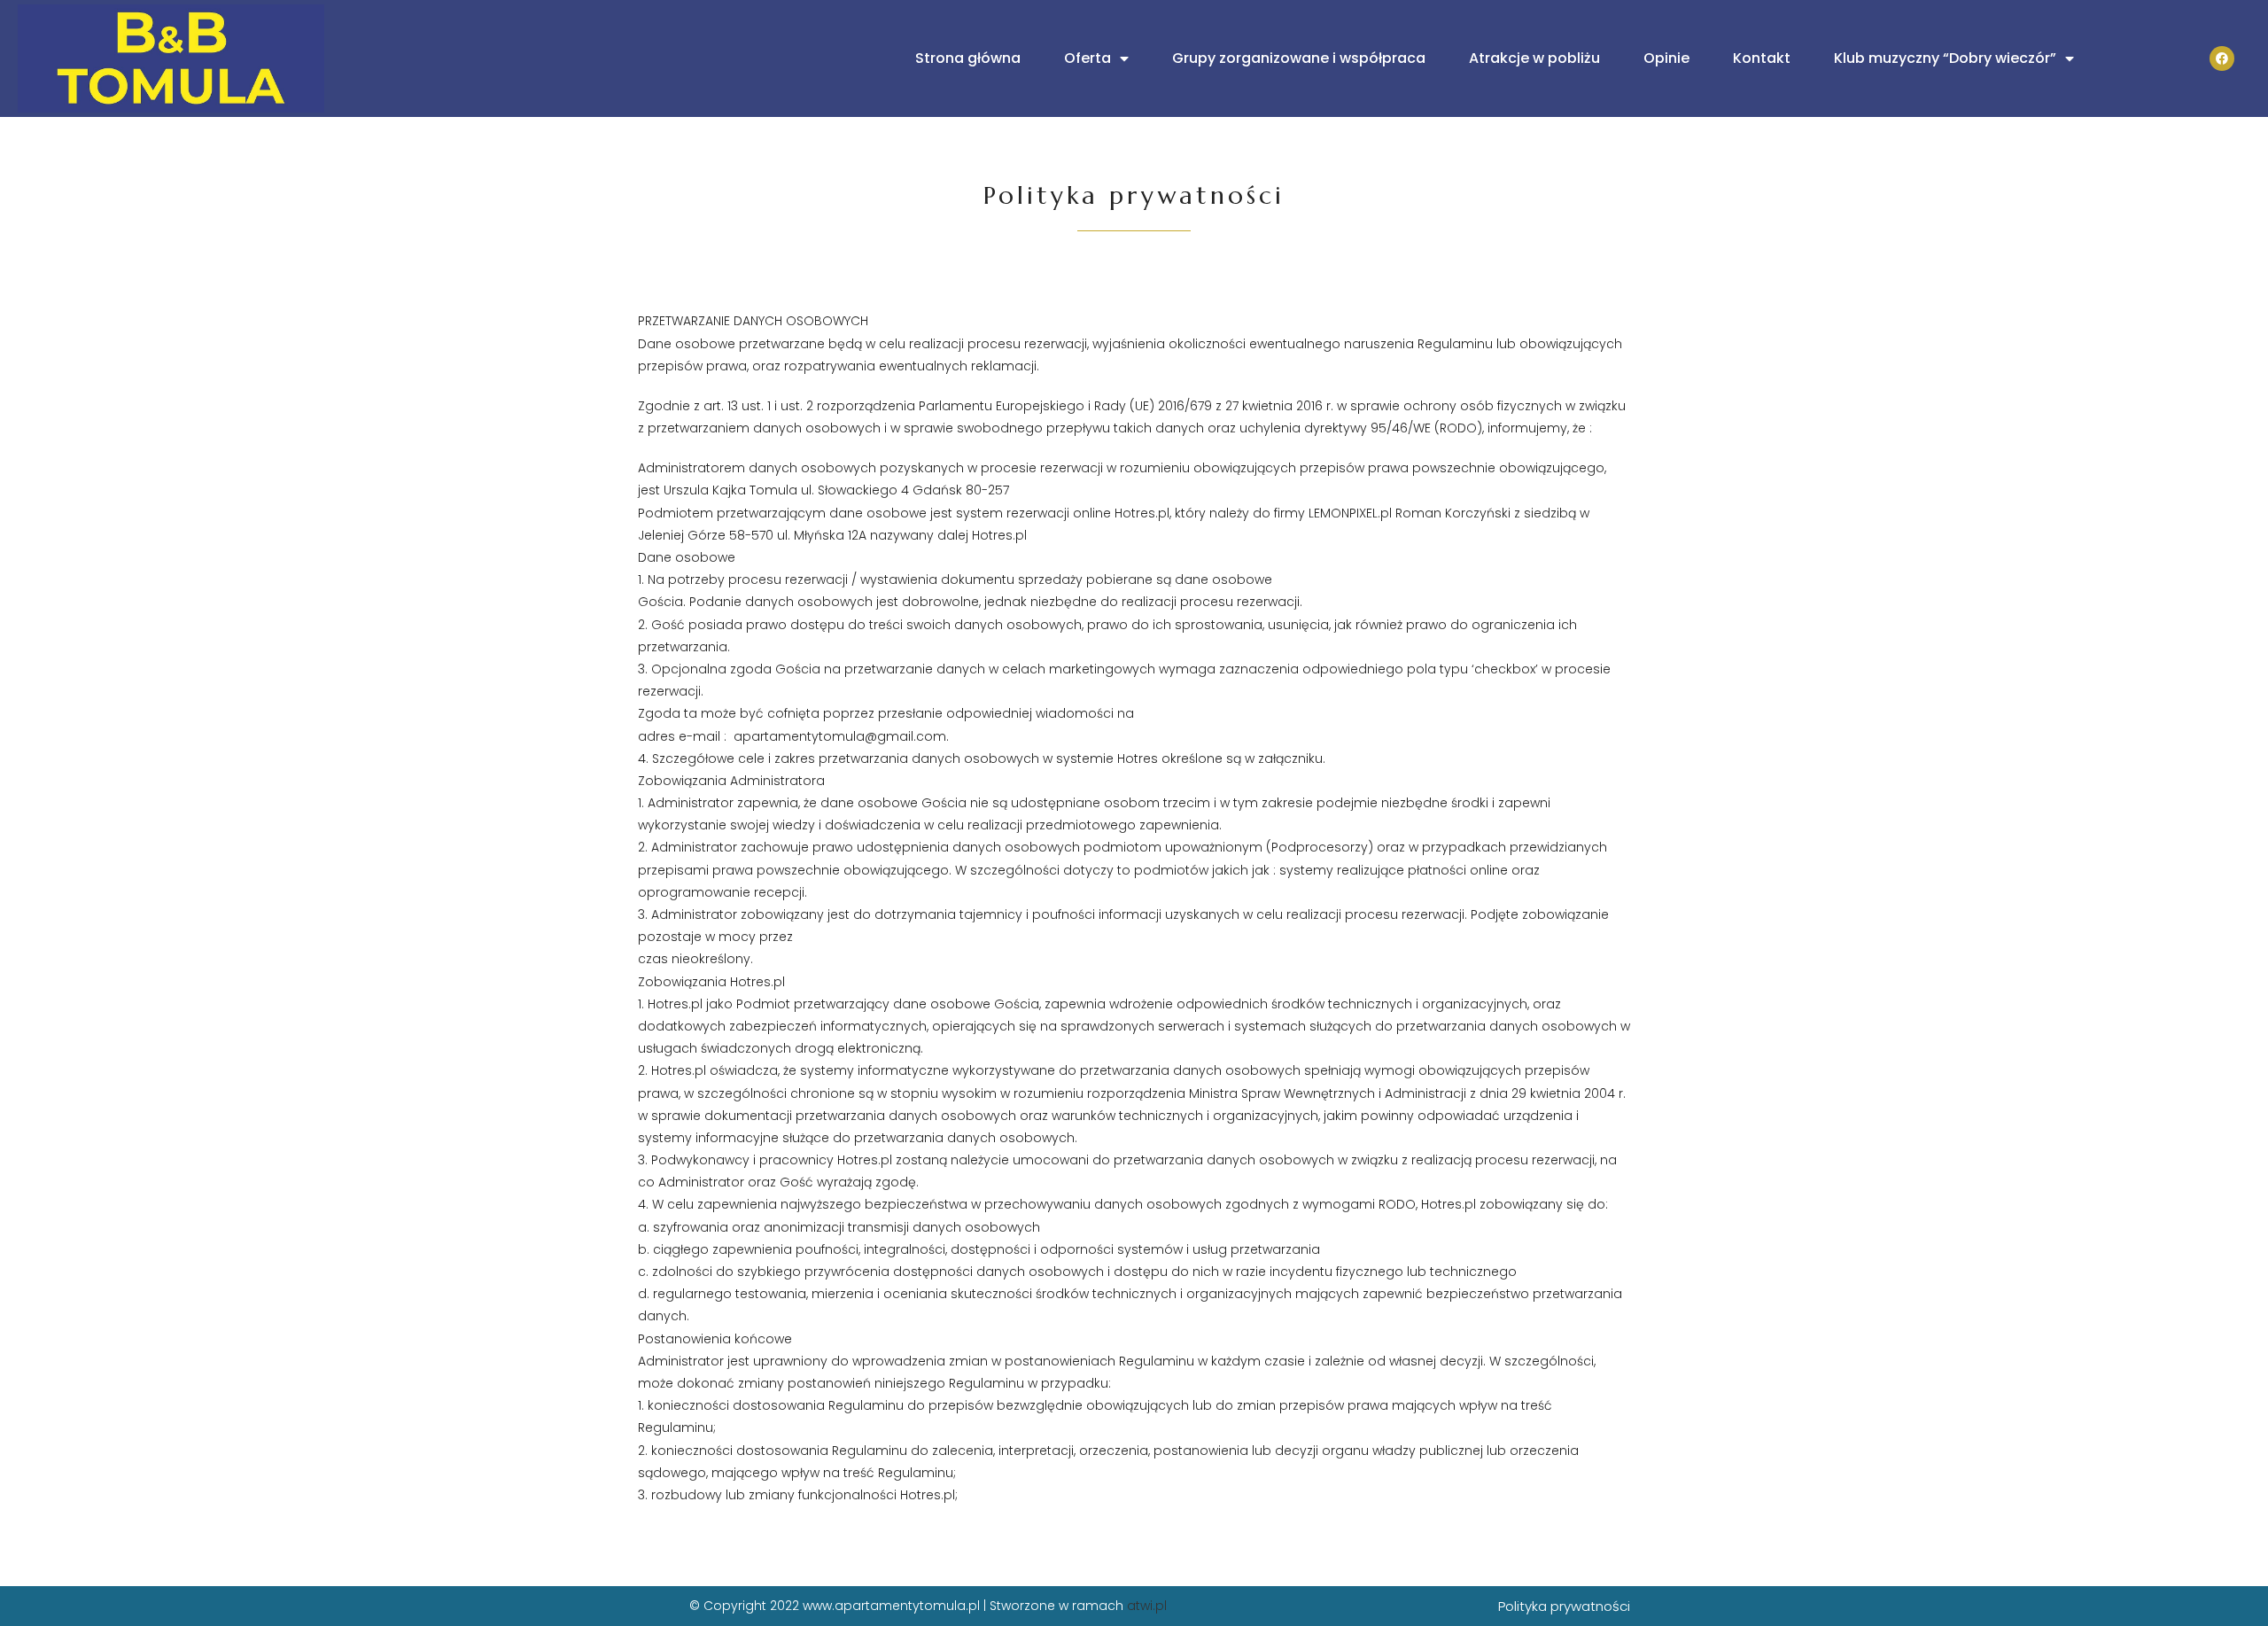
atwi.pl (1147, 1606)
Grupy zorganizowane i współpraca (1299, 58)
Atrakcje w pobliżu (1534, 58)
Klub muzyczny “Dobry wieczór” (1945, 58)
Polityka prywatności (1564, 1606)
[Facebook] (2222, 58)
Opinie (1666, 58)
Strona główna (968, 58)
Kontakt (1762, 58)
